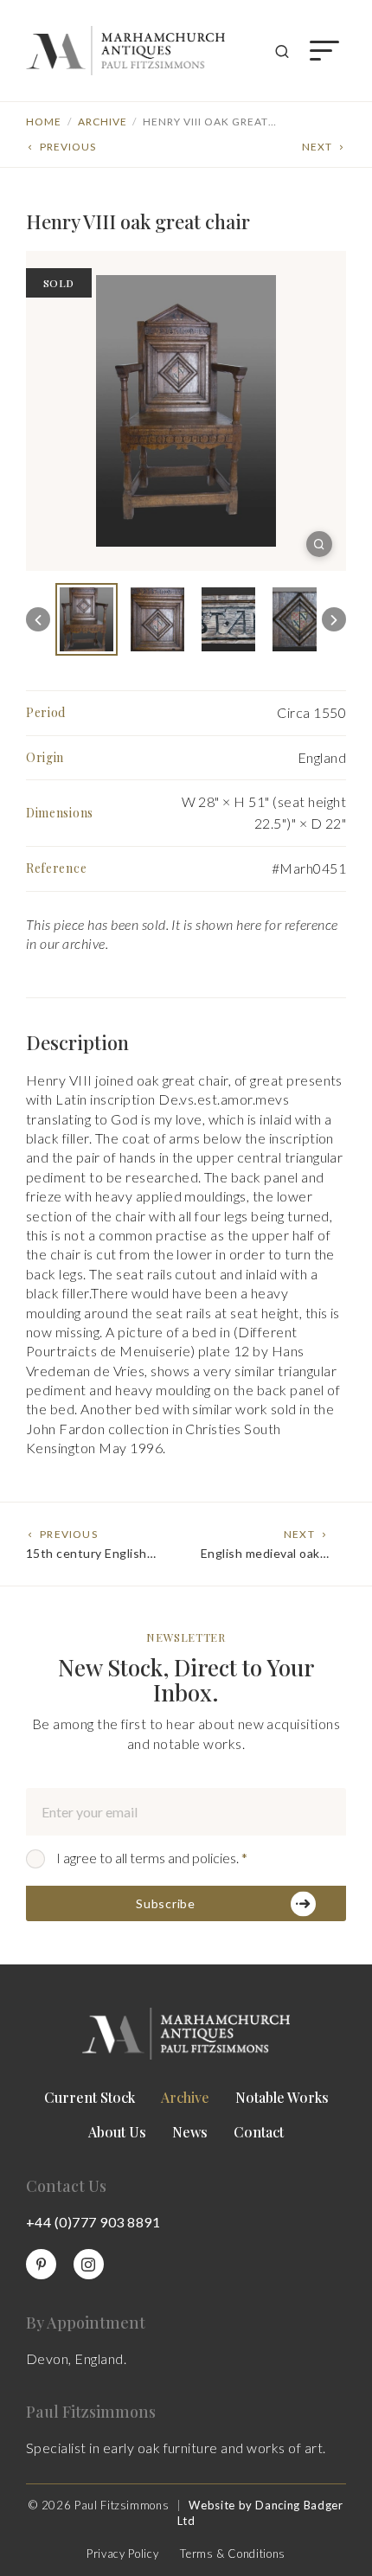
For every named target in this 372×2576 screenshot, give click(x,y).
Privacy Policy (122, 2554)
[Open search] (282, 51)
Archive (103, 122)
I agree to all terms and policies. (152, 1858)
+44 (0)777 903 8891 (93, 2222)
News (190, 2132)
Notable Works (282, 2097)
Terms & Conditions (233, 2554)
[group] (87, 619)
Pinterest (41, 2264)
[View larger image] (319, 544)
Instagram (89, 2264)
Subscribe (165, 1903)
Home (44, 122)
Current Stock (90, 2097)
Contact (259, 2132)
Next (317, 147)
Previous (68, 147)
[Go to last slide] (38, 619)
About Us (117, 2132)
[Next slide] (334, 619)
